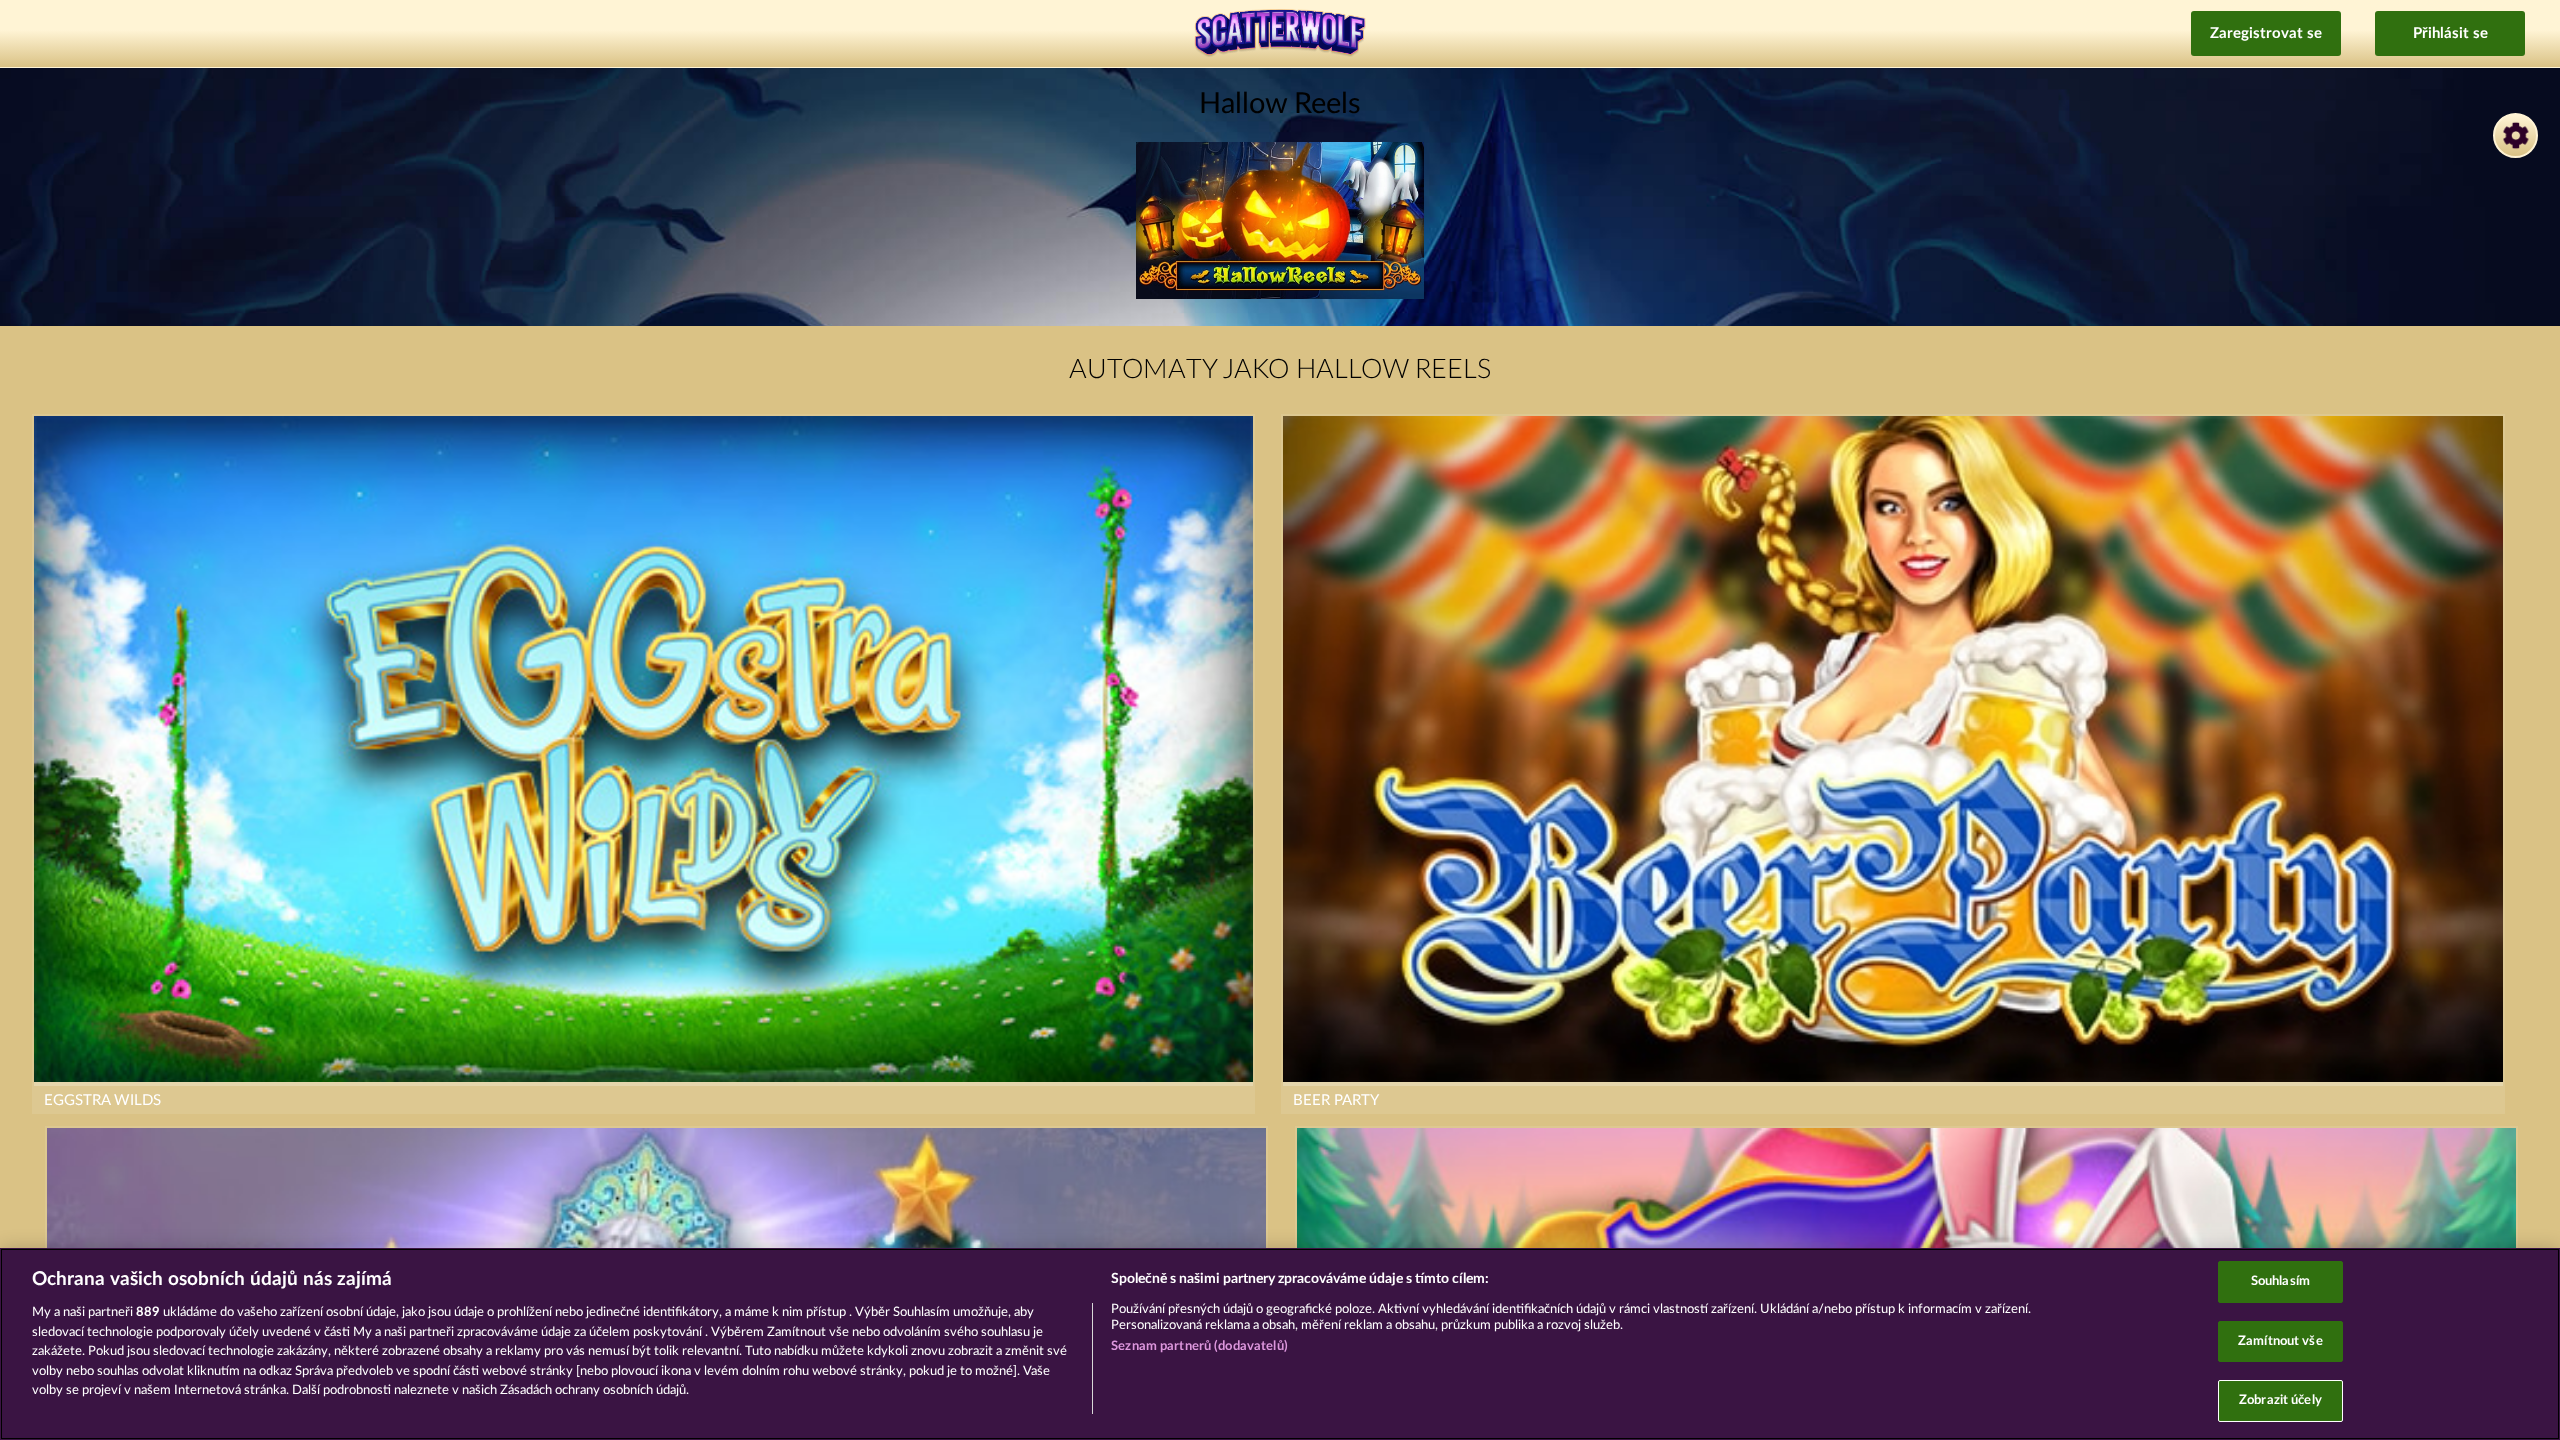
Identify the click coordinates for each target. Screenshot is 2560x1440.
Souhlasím (2280, 1281)
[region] (1280, 1344)
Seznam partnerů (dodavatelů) (1199, 1346)
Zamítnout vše (2280, 1341)
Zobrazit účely (2280, 1400)
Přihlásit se (2450, 33)
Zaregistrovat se (2266, 33)
